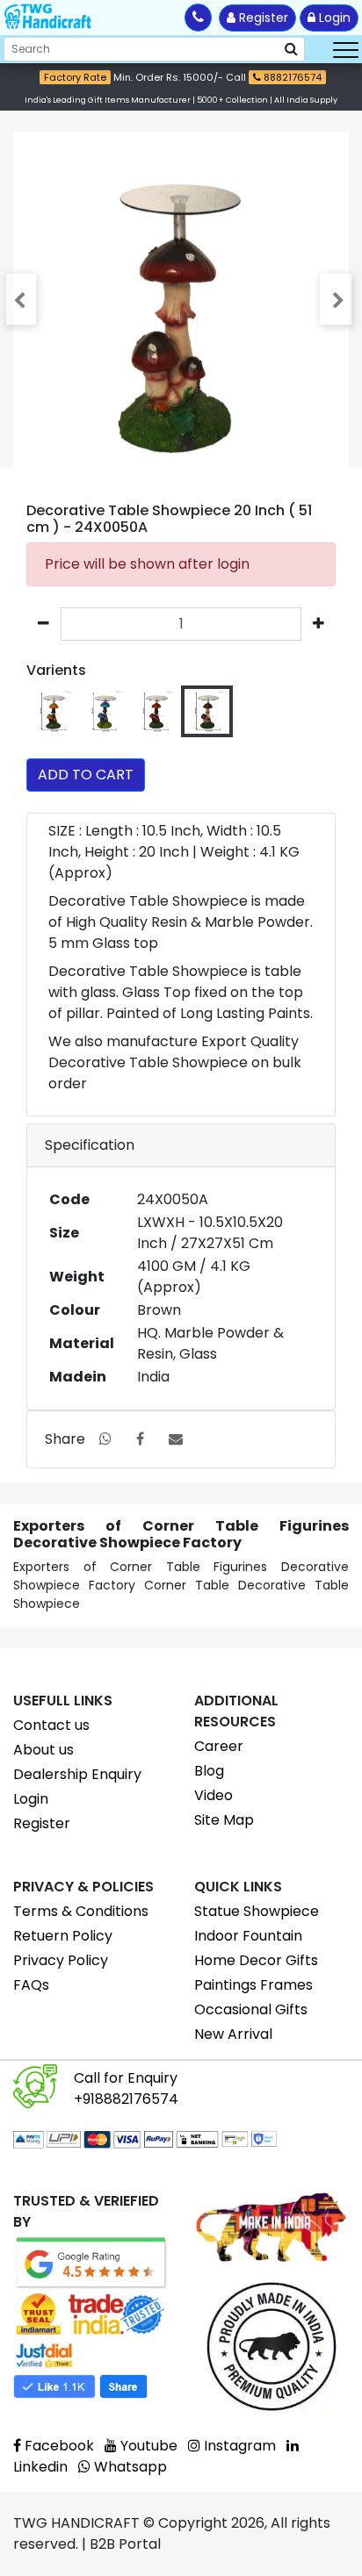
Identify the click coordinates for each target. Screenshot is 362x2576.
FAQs (31, 1985)
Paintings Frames (253, 1985)
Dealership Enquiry (77, 1774)
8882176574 (291, 77)
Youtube (147, 2446)
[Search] (291, 49)
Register (262, 18)
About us (43, 1750)
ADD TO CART (86, 775)
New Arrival (233, 2034)
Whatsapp (129, 2467)
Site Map (224, 1820)
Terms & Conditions (81, 1911)
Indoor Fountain (248, 1936)
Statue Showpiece (257, 1911)
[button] (23, 299)
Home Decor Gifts (256, 1960)
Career (219, 1746)
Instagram (238, 2446)
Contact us (51, 1725)
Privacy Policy (61, 1960)
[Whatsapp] (105, 1439)
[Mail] (176, 1439)
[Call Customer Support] (198, 18)
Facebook (58, 2446)
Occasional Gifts (251, 2009)
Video (214, 1795)
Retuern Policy (63, 1936)
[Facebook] (140, 1439)
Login (333, 18)
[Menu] (346, 49)
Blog (209, 1771)
